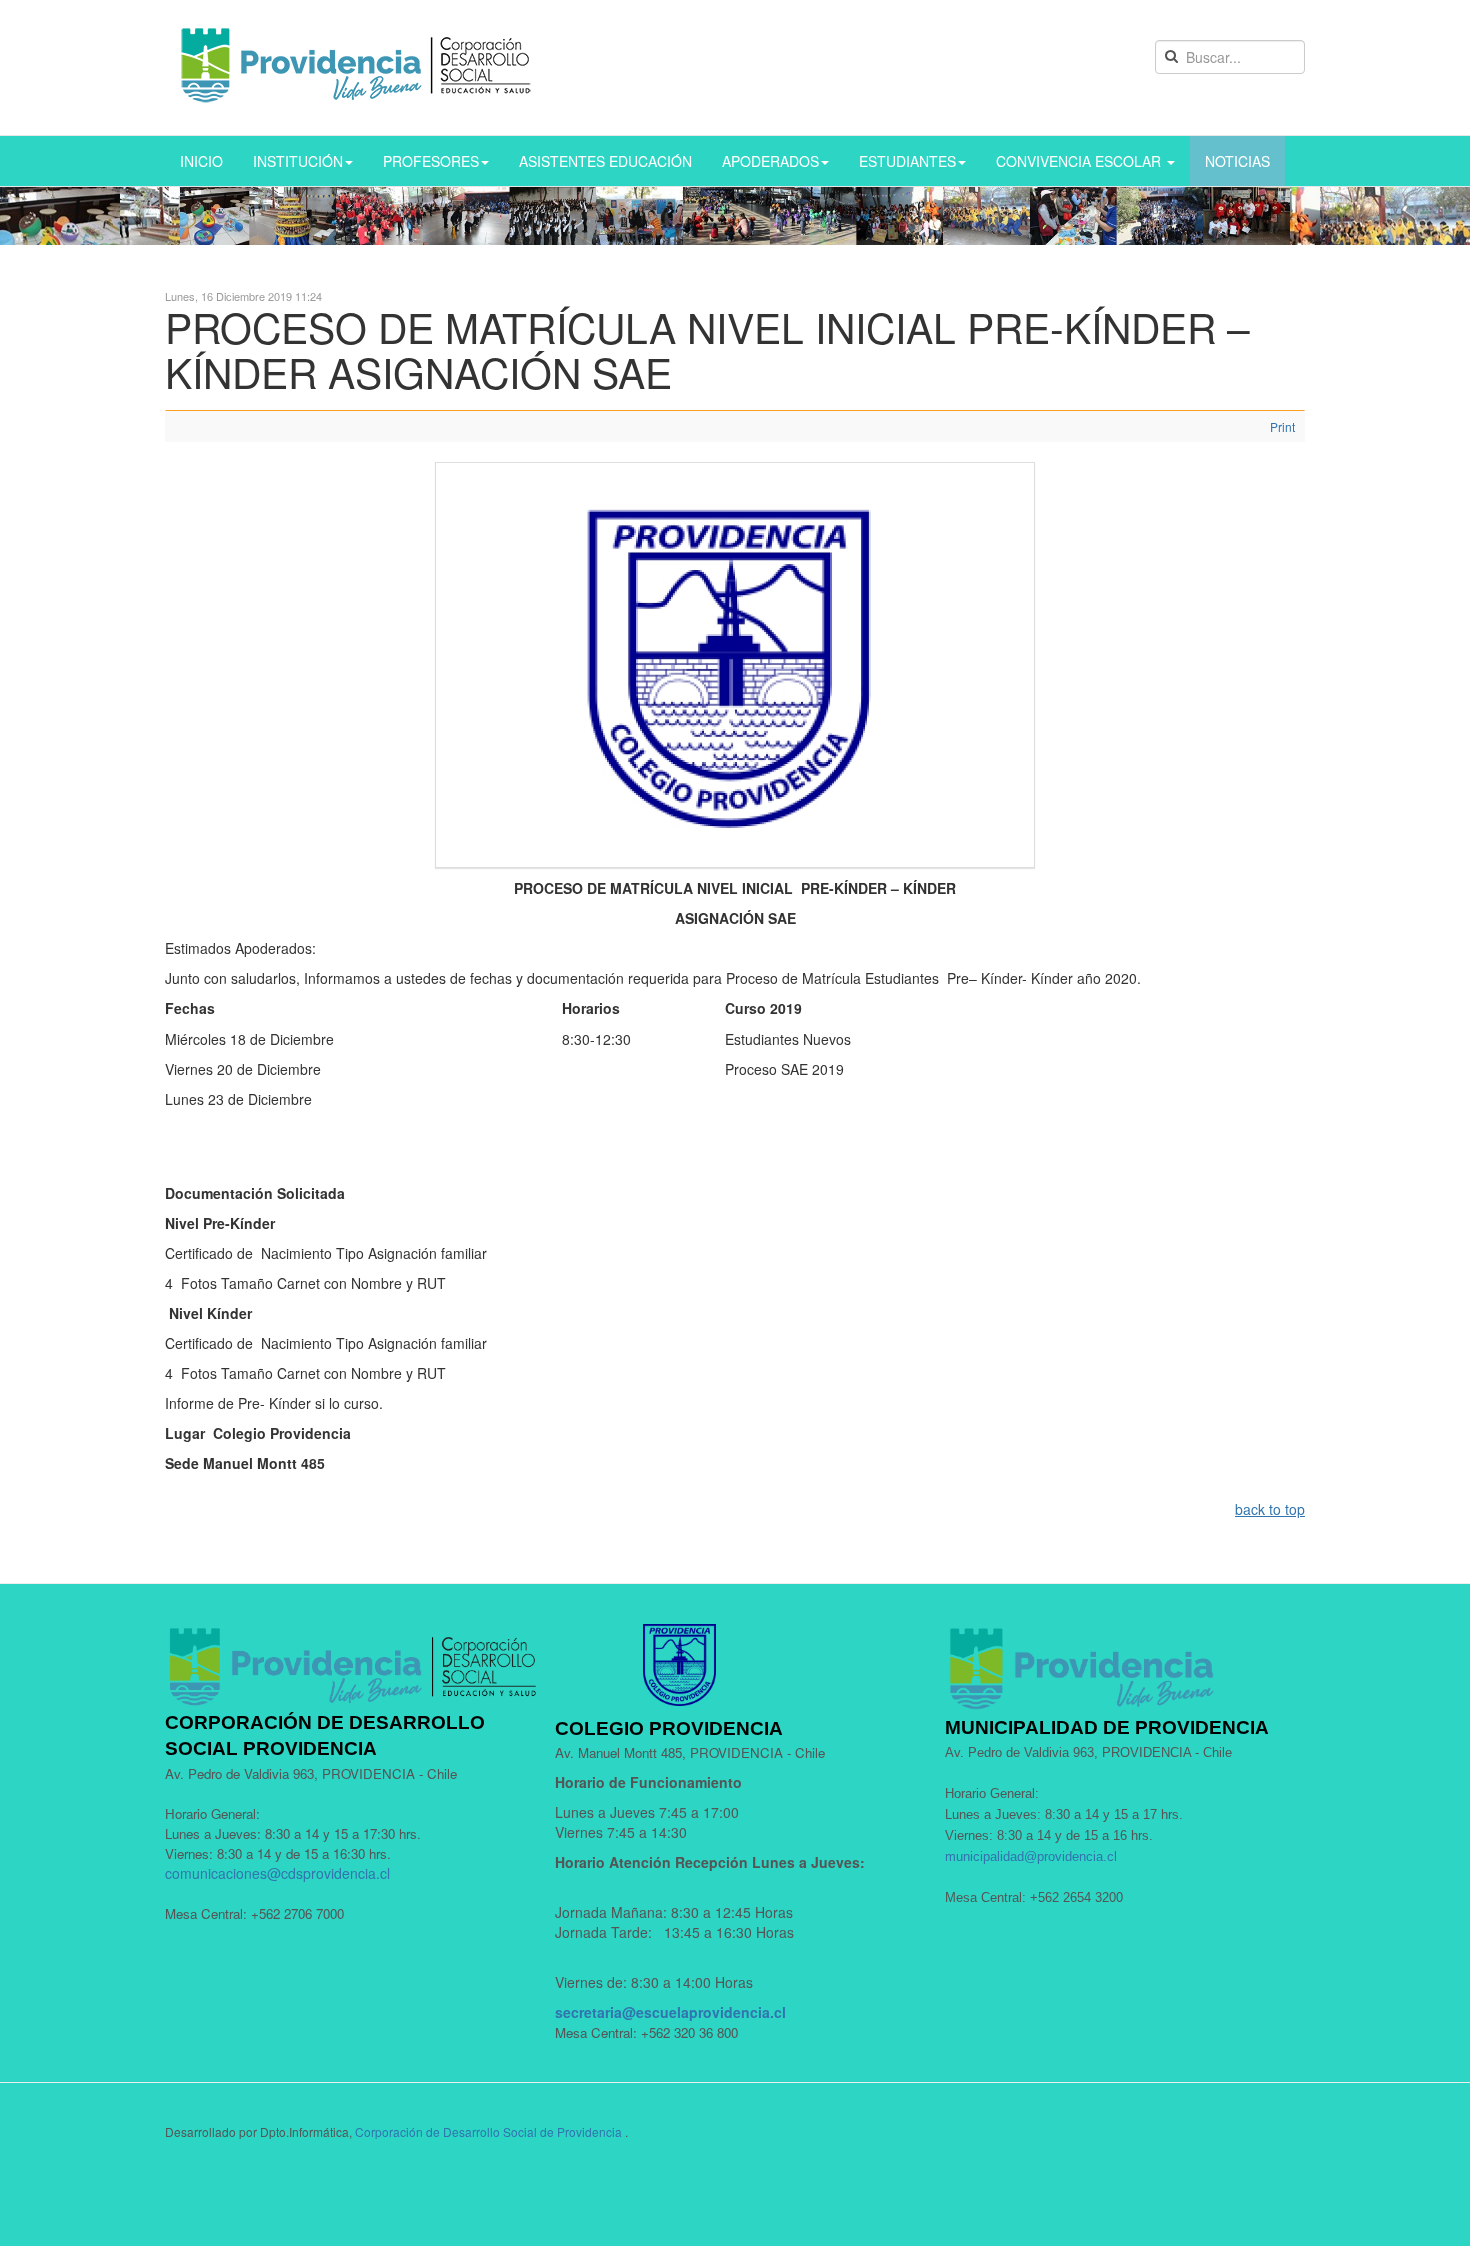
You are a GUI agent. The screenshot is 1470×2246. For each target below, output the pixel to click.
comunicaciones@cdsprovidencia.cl (277, 1873)
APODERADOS (770, 161)
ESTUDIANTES (907, 161)
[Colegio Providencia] (357, 67)
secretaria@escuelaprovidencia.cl (670, 2012)
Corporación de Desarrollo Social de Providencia (488, 2131)
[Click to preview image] (735, 662)
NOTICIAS (1237, 161)
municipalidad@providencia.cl (1031, 1856)
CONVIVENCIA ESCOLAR (1080, 161)
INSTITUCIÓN (298, 161)
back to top (1270, 1509)
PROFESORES (431, 161)
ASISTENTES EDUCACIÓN (605, 161)
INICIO (201, 161)
